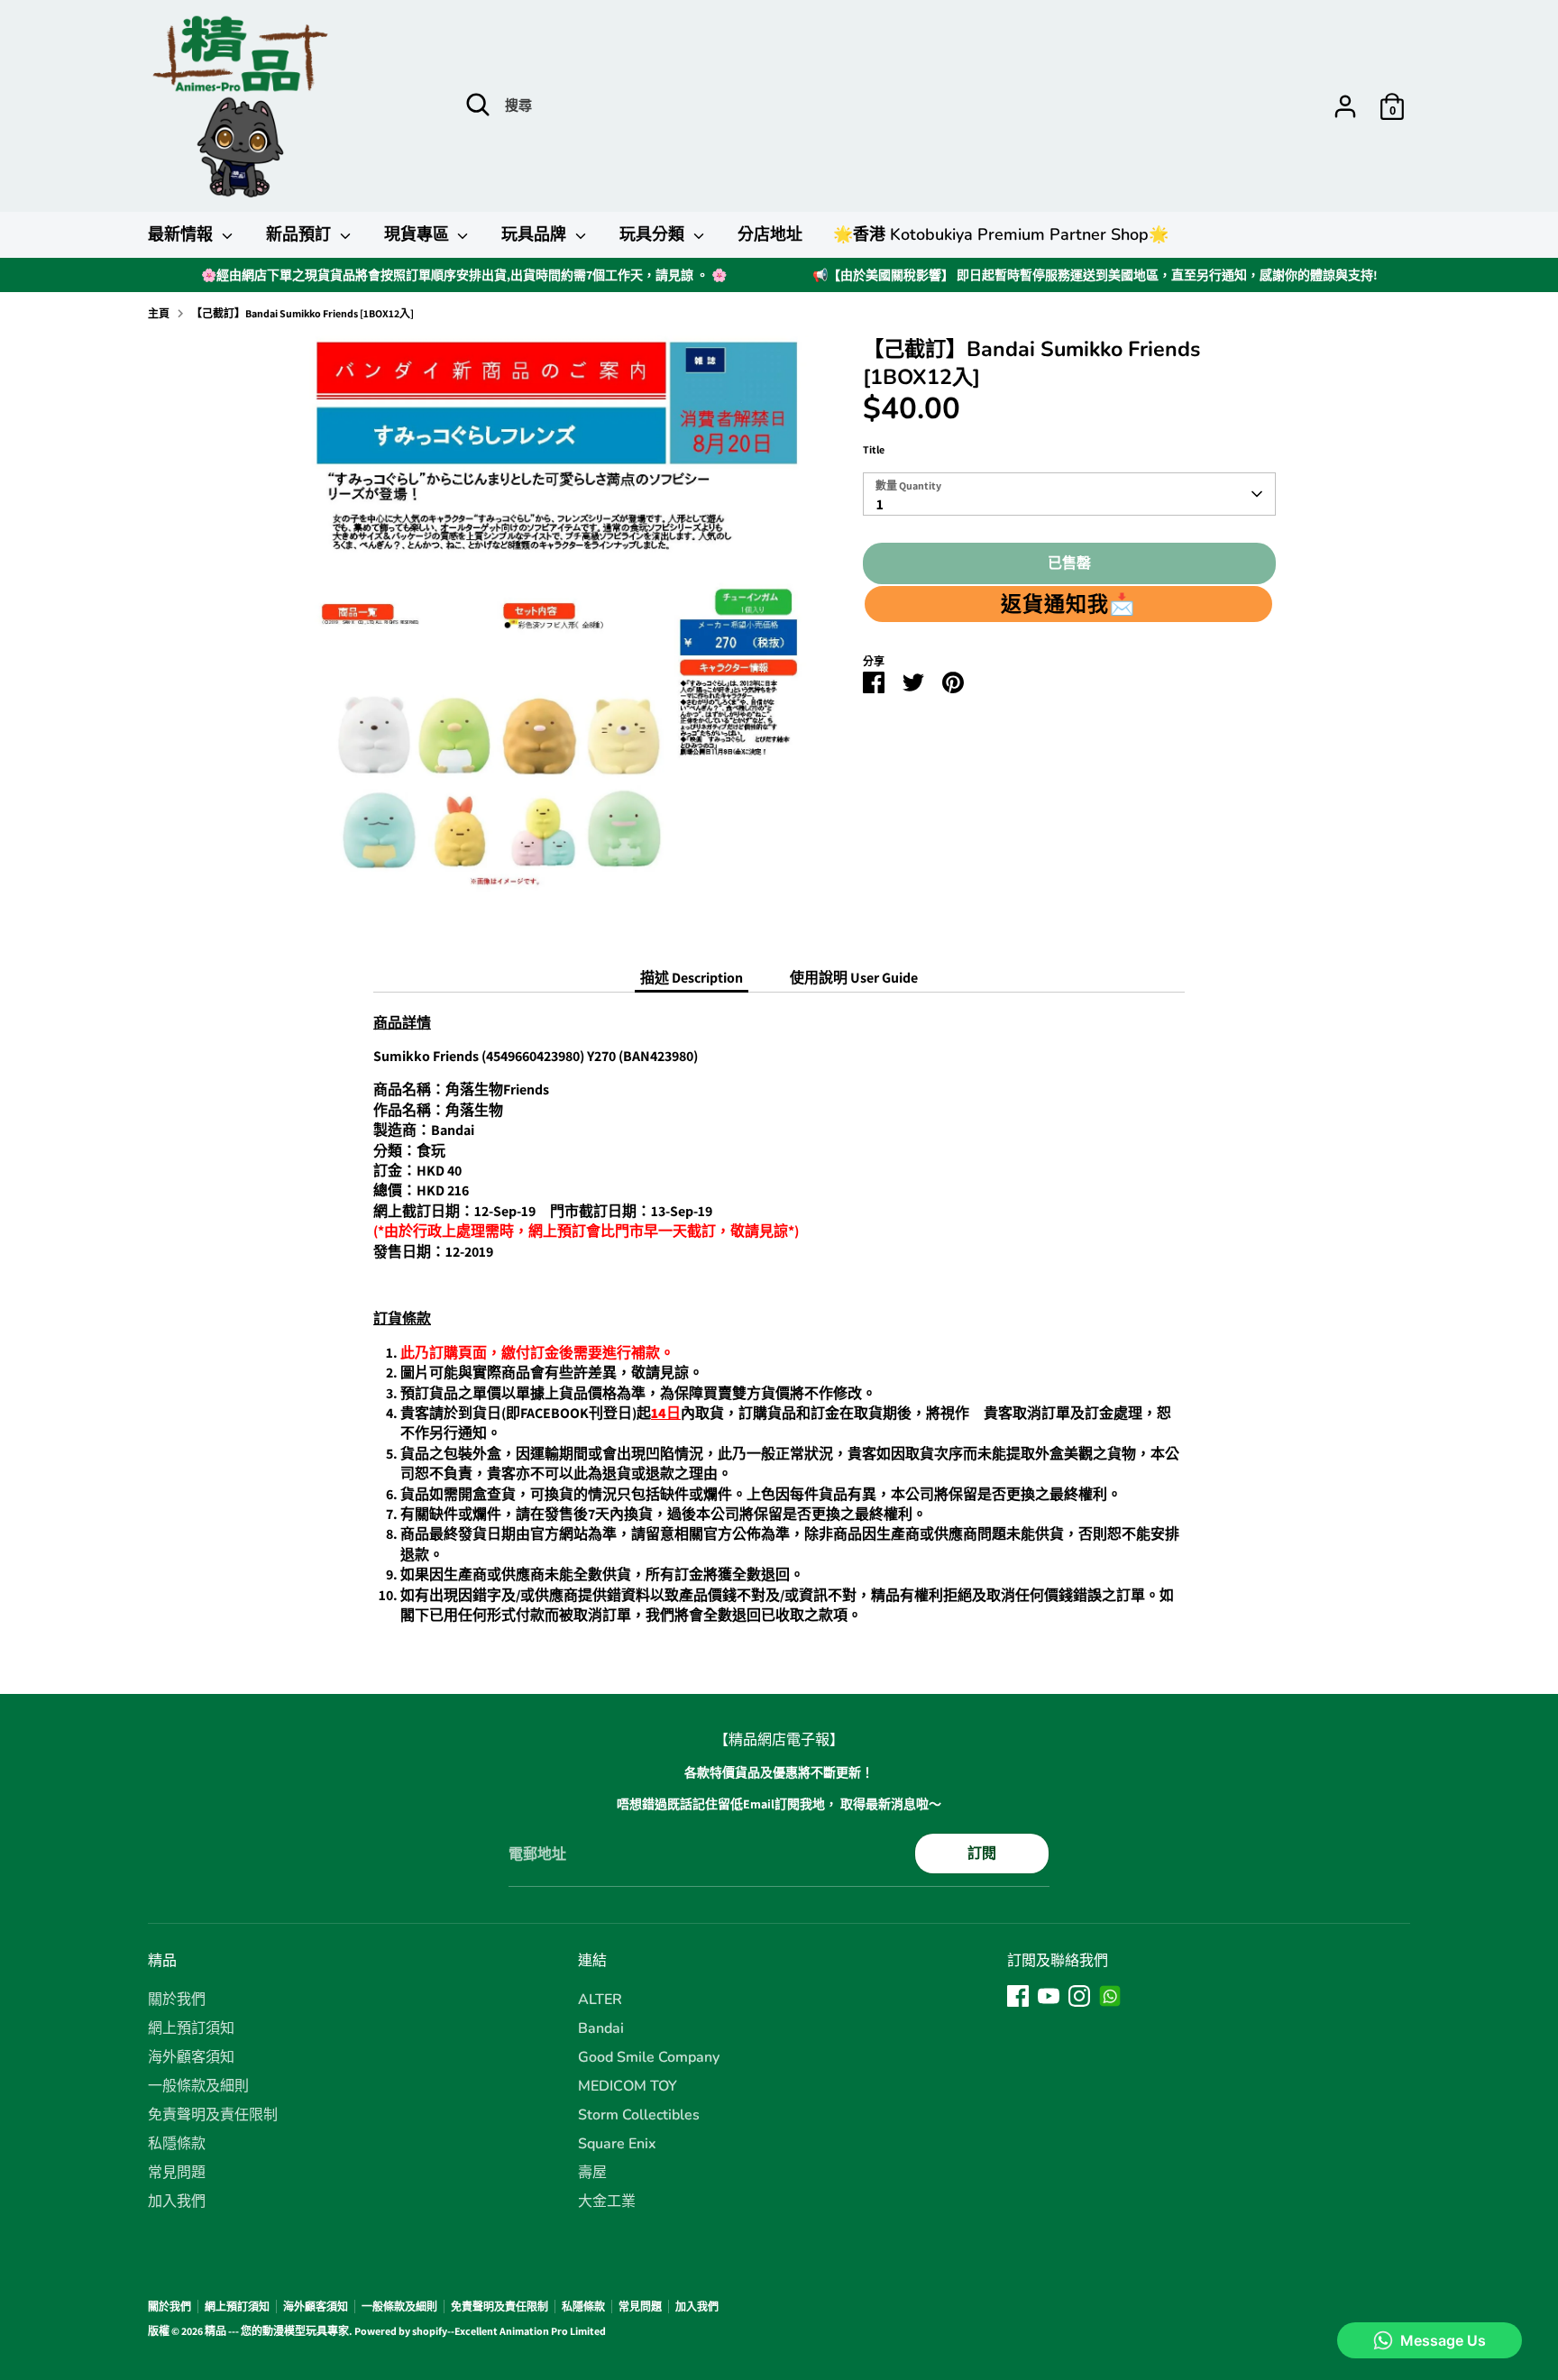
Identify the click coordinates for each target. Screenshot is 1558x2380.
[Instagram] (1079, 1996)
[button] (1068, 604)
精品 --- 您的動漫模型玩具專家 (277, 2331)
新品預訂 (301, 234)
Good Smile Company (649, 2057)
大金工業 (607, 2201)
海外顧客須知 (191, 2057)
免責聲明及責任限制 (213, 2115)
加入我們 (177, 2201)
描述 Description (692, 978)
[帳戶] (1345, 106)
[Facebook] (1018, 1996)
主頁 (159, 313)
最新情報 (183, 234)
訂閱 (982, 1853)
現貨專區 (419, 234)
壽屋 (592, 2173)
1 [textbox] (880, 504)
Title (874, 449)
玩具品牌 (536, 234)
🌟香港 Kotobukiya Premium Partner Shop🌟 (1001, 234)
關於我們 (177, 2000)
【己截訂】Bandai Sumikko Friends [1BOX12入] (302, 313)
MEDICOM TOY (628, 2086)
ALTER (600, 2000)
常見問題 (177, 2173)
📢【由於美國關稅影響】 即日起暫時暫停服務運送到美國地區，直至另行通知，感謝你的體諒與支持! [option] (1095, 275)
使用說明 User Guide (854, 978)
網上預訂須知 (191, 2028)
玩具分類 (654, 234)
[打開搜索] (478, 105)
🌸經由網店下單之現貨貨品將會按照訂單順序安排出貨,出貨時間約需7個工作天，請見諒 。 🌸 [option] (464, 275)
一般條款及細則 (198, 2086)
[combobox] (1069, 494)
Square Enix (617, 2144)
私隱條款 (177, 2144)
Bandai (601, 2028)
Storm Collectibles (639, 2115)
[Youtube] (1049, 1996)
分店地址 (770, 234)
